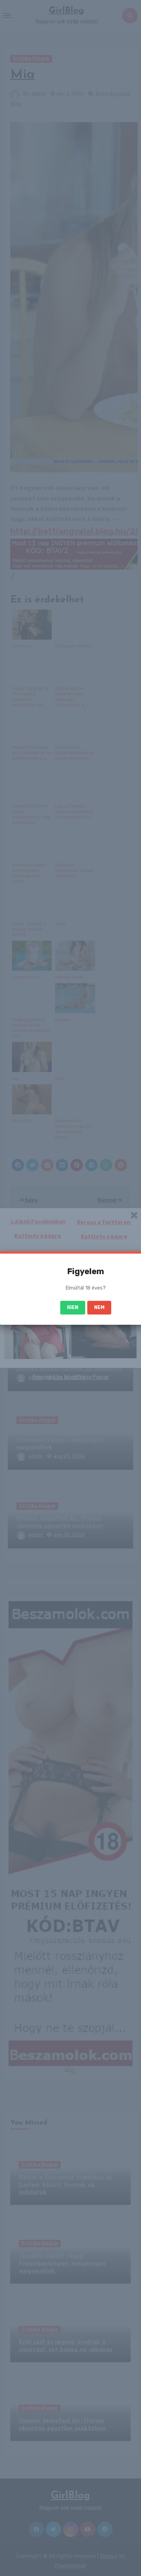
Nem (99, 1307)
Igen (73, 1307)
